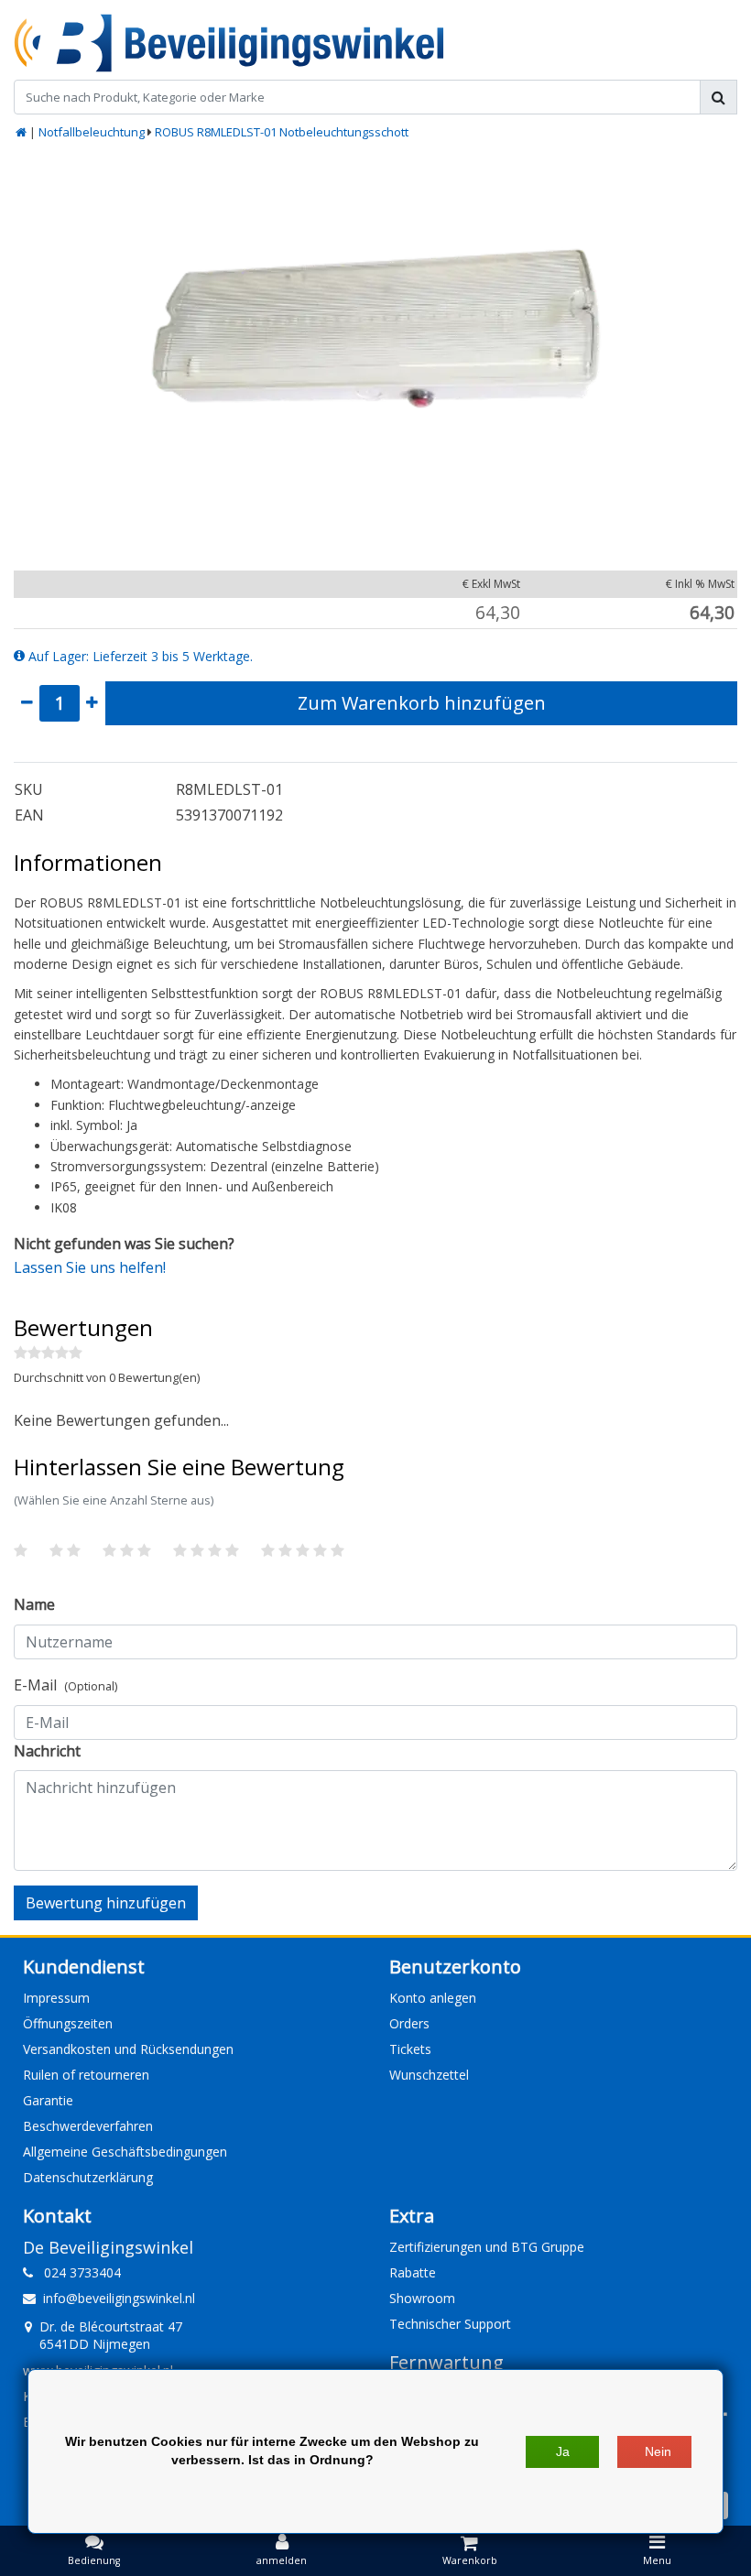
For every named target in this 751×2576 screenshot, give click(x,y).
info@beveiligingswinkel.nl (119, 2298)
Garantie (48, 2100)
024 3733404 (77, 2272)
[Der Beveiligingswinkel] (229, 43)
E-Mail (65, 1685)
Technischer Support (450, 2324)
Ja (563, 2451)
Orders (409, 2023)
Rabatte (413, 2272)
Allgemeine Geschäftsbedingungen (125, 2152)
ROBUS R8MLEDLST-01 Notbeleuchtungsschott (282, 132)
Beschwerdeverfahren (88, 2126)
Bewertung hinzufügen (106, 1903)
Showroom (422, 2298)
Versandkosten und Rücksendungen (128, 2049)
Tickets (410, 2049)
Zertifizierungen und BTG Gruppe (487, 2247)
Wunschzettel (429, 2075)
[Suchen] (718, 97)
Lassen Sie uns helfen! (90, 1267)
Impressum (56, 1998)
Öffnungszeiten (68, 2023)
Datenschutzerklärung (88, 2177)
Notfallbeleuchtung (92, 132)
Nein (658, 2451)
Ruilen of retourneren (86, 2075)
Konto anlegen (433, 1998)
